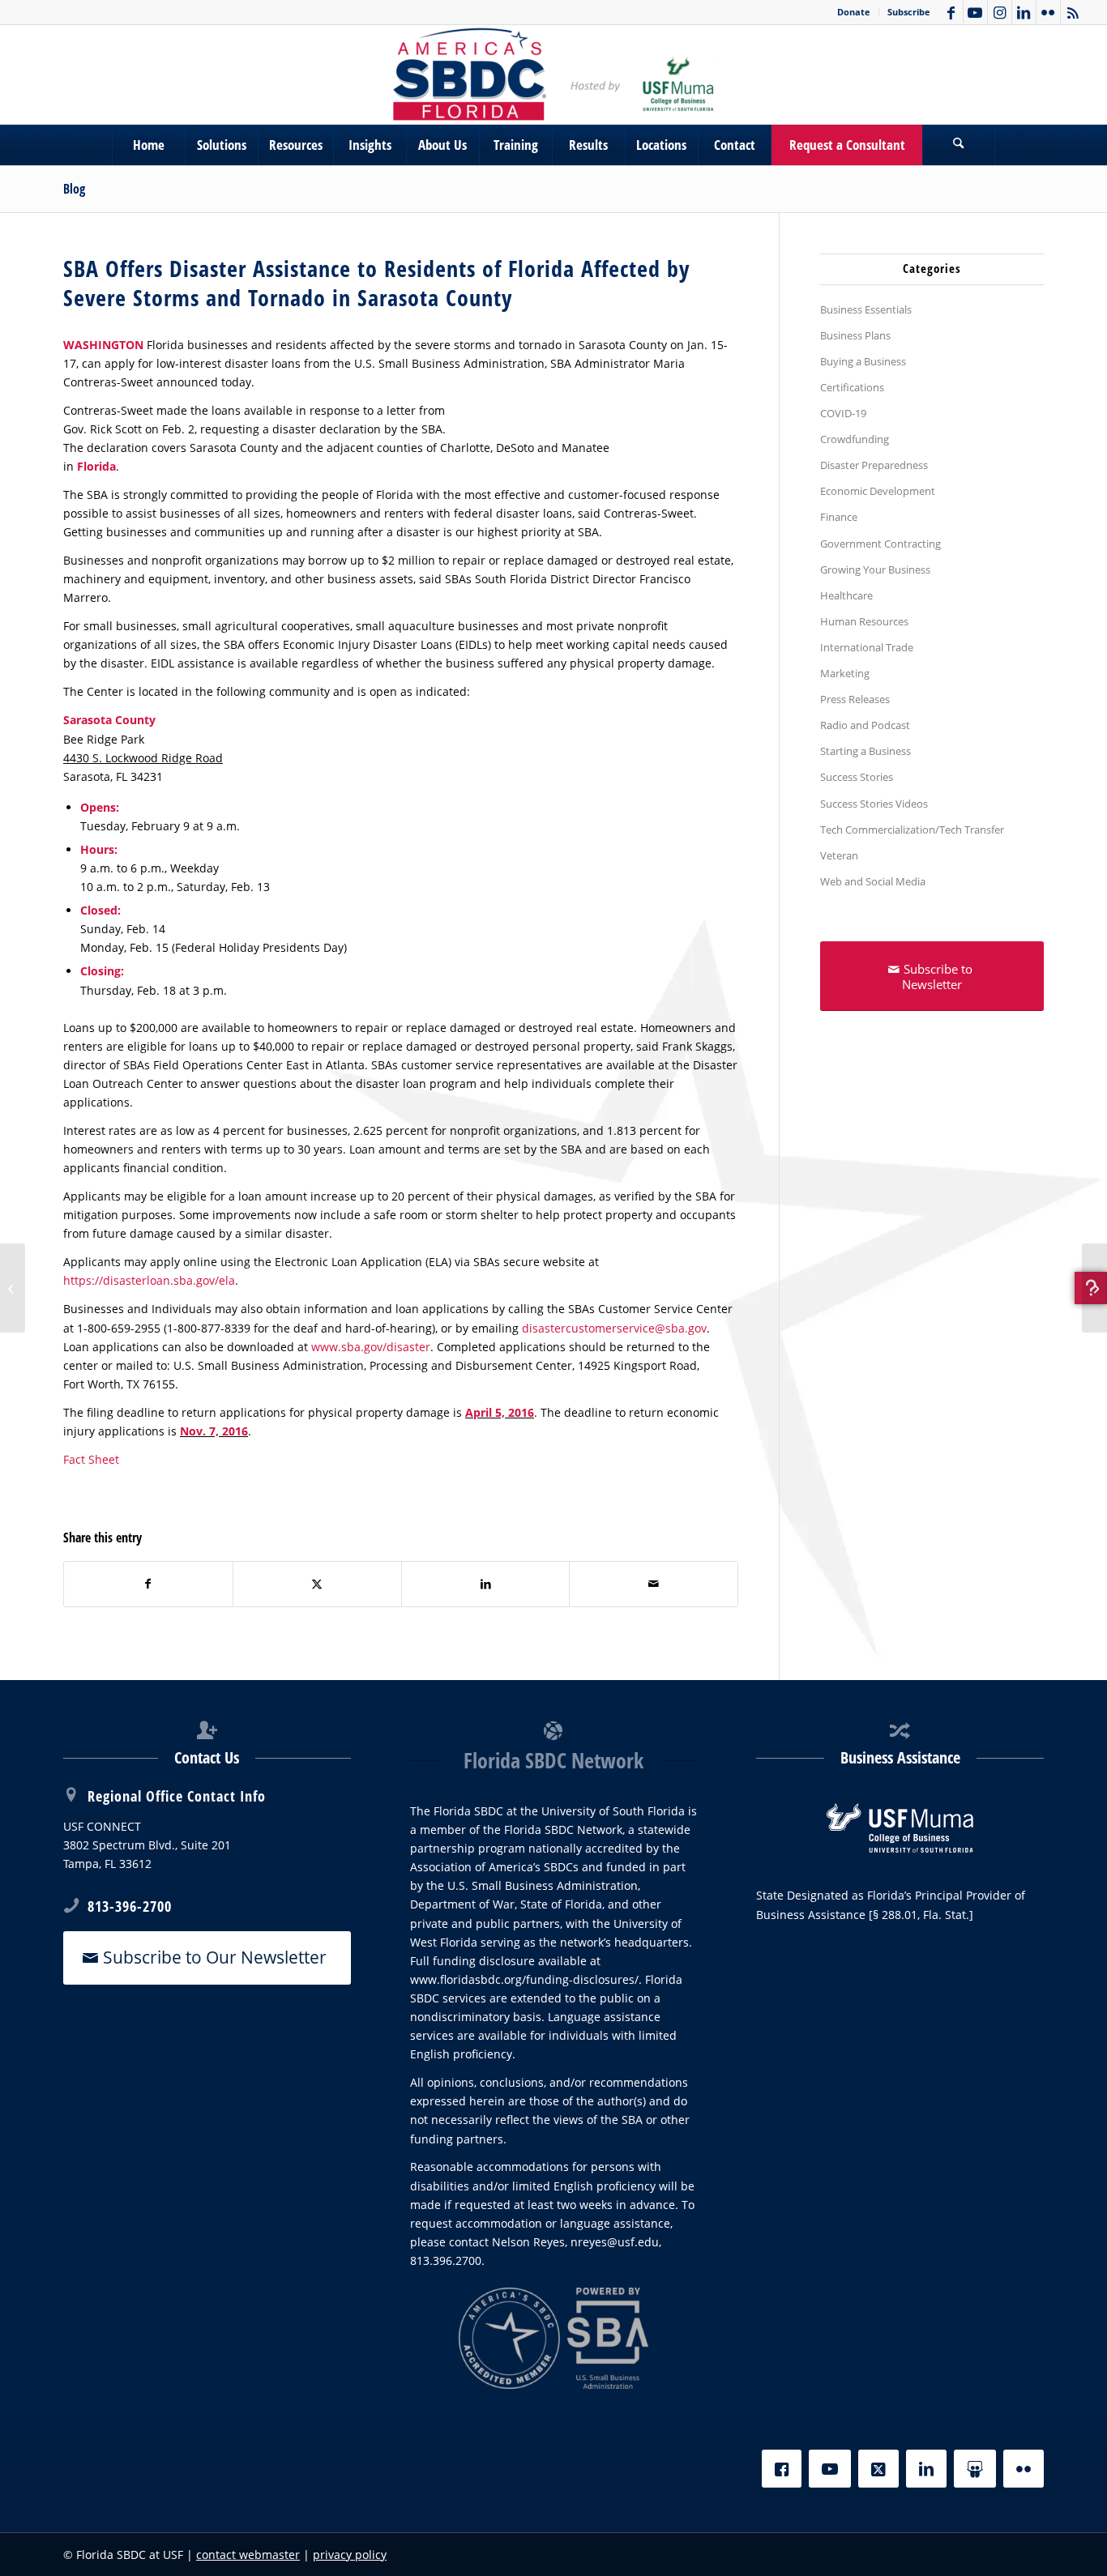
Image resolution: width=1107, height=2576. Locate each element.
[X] (878, 2469)
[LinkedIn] (926, 2469)
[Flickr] (1024, 2469)
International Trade (867, 647)
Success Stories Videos (874, 804)
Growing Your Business (875, 569)
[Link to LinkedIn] (1024, 12)
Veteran (839, 855)
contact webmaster (248, 2555)
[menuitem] (854, 12)
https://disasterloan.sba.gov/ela (149, 1280)
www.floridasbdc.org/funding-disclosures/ (524, 1979)
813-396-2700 (130, 1906)
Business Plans (855, 335)
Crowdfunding (855, 439)
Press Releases (855, 699)
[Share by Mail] (654, 1584)
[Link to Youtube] (975, 12)
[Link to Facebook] (951, 12)
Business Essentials (866, 309)
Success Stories (857, 777)
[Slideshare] (975, 2469)
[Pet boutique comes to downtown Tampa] (13, 1288)
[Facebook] (782, 2469)
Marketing (845, 673)
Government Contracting (880, 544)
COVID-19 (843, 413)
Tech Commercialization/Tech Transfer (912, 830)
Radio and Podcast (865, 725)
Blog (74, 189)
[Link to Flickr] (1048, 12)
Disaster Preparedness (874, 465)
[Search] (959, 145)
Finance (839, 517)
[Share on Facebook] (148, 1584)
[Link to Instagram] (1000, 12)
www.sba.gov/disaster (371, 1347)
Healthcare (846, 595)
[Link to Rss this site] (1073, 12)
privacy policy (350, 2555)
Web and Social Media (873, 881)
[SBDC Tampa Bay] (553, 75)
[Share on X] (317, 1584)
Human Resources (864, 621)
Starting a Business (866, 751)
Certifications (852, 387)
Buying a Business (863, 361)
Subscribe (909, 12)
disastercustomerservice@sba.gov (614, 1328)
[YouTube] (830, 2469)
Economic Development (878, 491)
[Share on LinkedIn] (486, 1584)
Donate (854, 12)
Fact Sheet (91, 1459)
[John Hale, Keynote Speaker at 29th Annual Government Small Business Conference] (1094, 1288)
